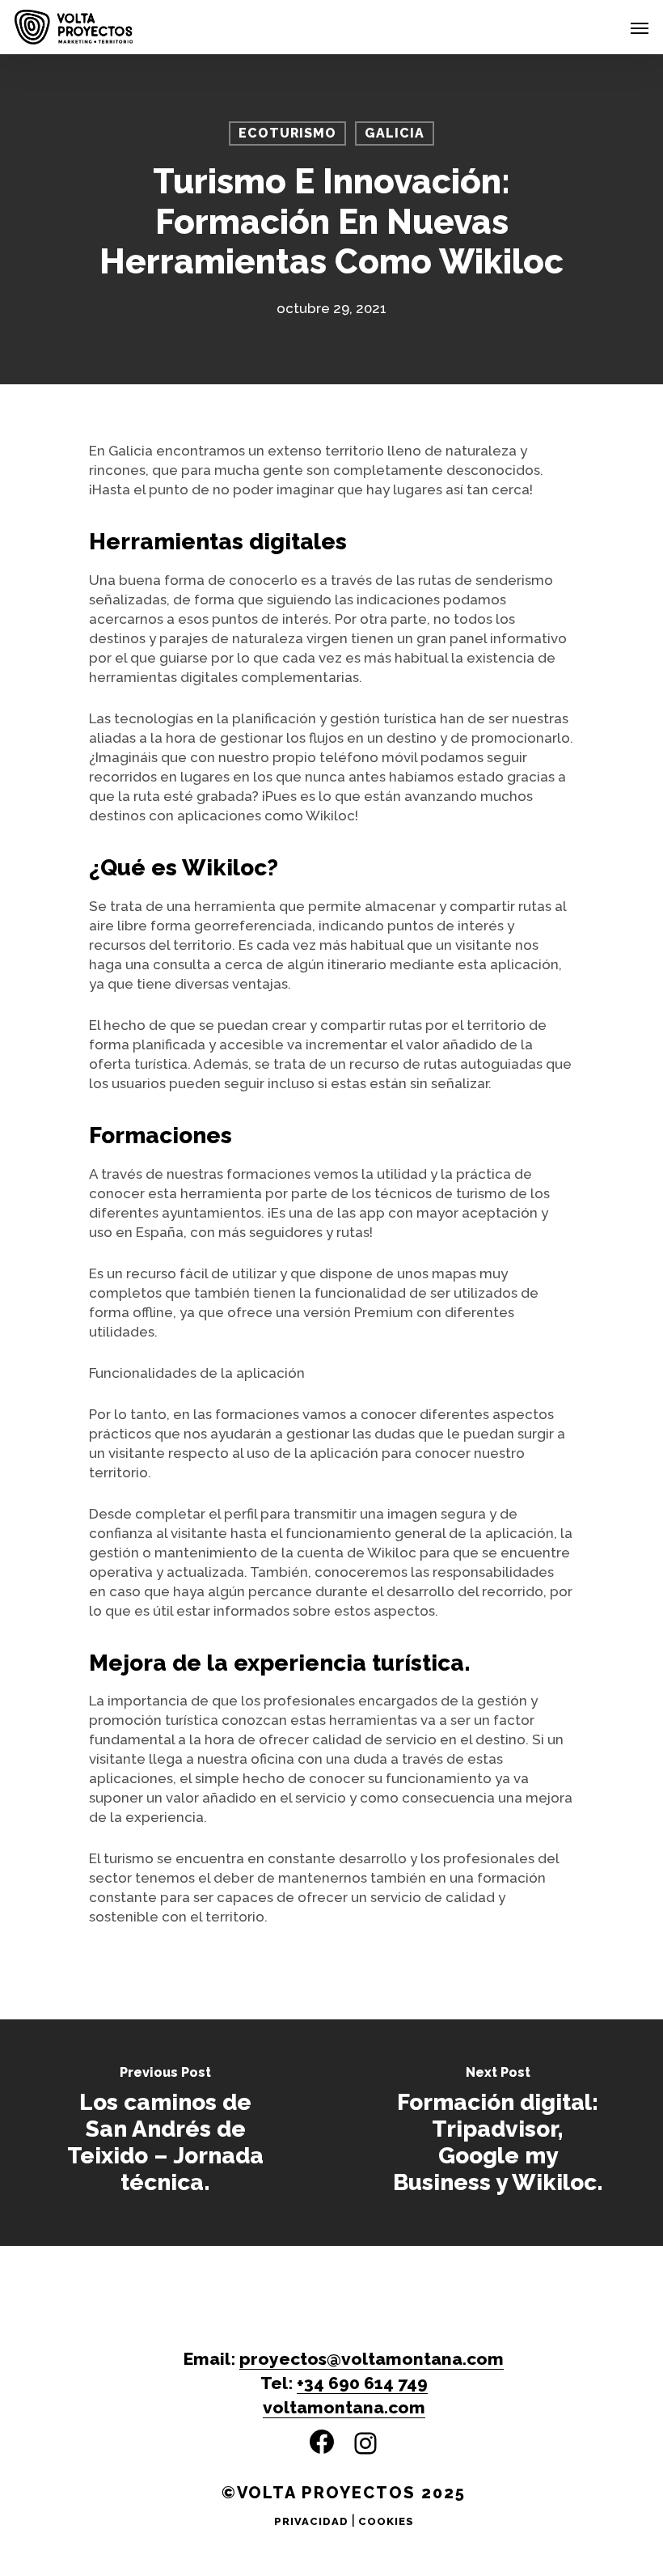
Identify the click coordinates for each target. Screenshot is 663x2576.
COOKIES (386, 2521)
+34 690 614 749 (362, 2383)
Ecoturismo (287, 133)
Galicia (395, 133)
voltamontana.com (344, 2407)
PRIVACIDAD (311, 2521)
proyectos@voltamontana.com (372, 2359)
